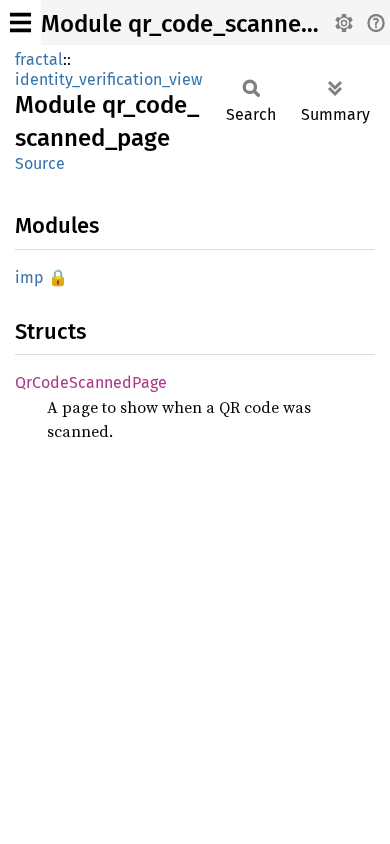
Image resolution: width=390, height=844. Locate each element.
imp (29, 277)
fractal (39, 59)
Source (40, 163)
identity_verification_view (108, 79)
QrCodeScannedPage (91, 382)
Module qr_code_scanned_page (210, 24)
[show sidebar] (20, 22)
